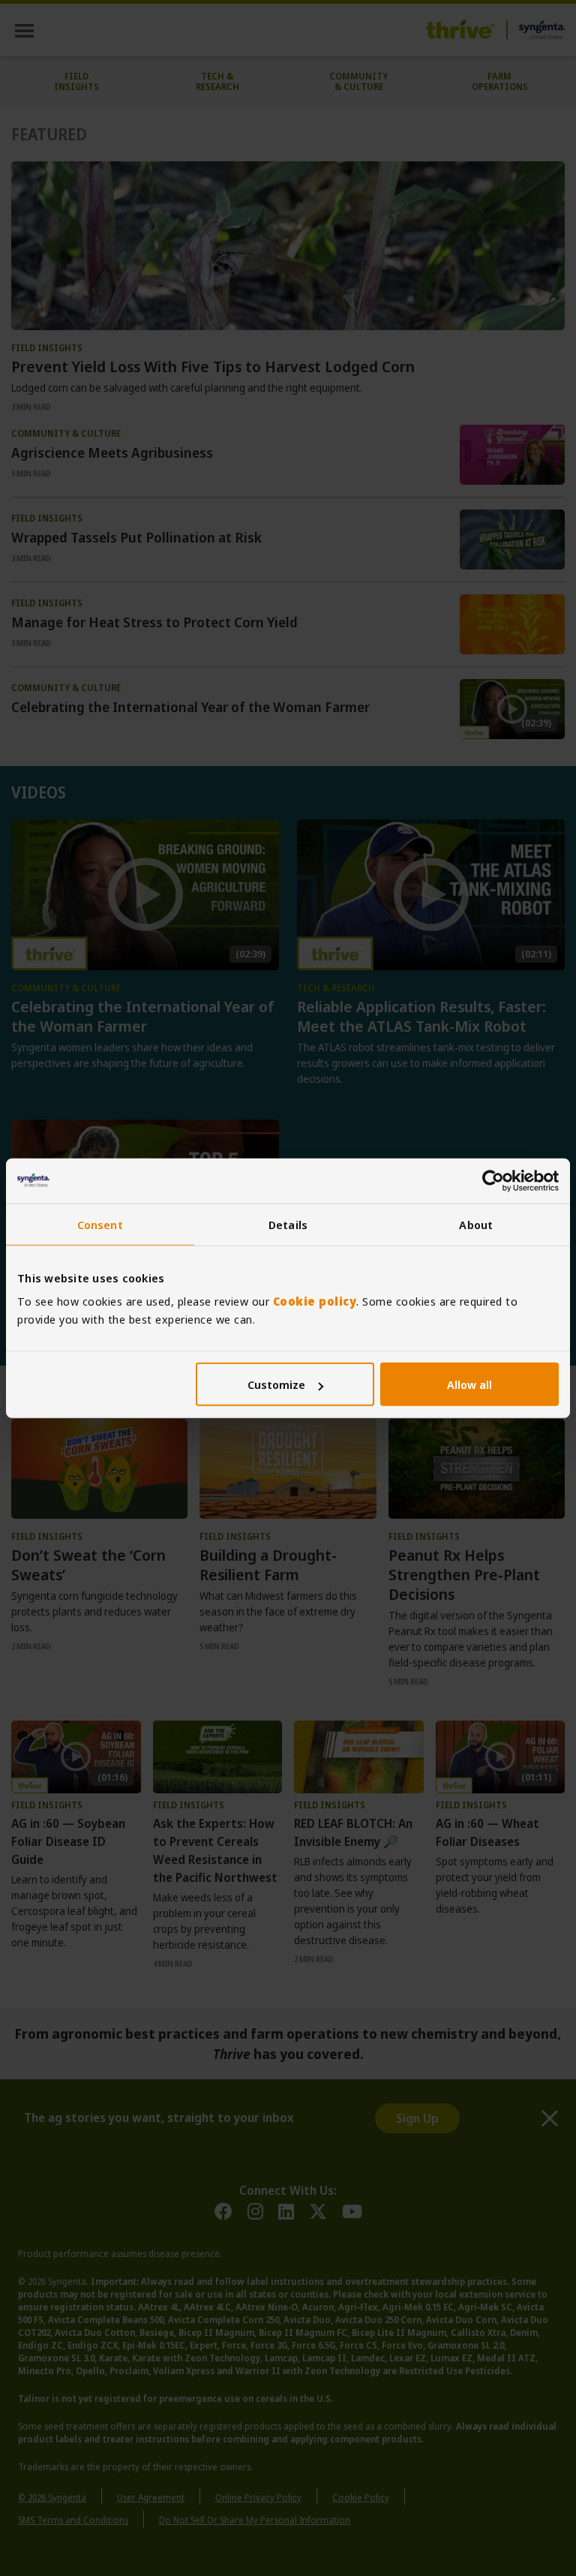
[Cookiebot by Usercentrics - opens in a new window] (493, 1180)
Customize (276, 1384)
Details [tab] (288, 1224)
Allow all (469, 1384)
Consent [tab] (100, 1224)
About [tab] (476, 1224)
